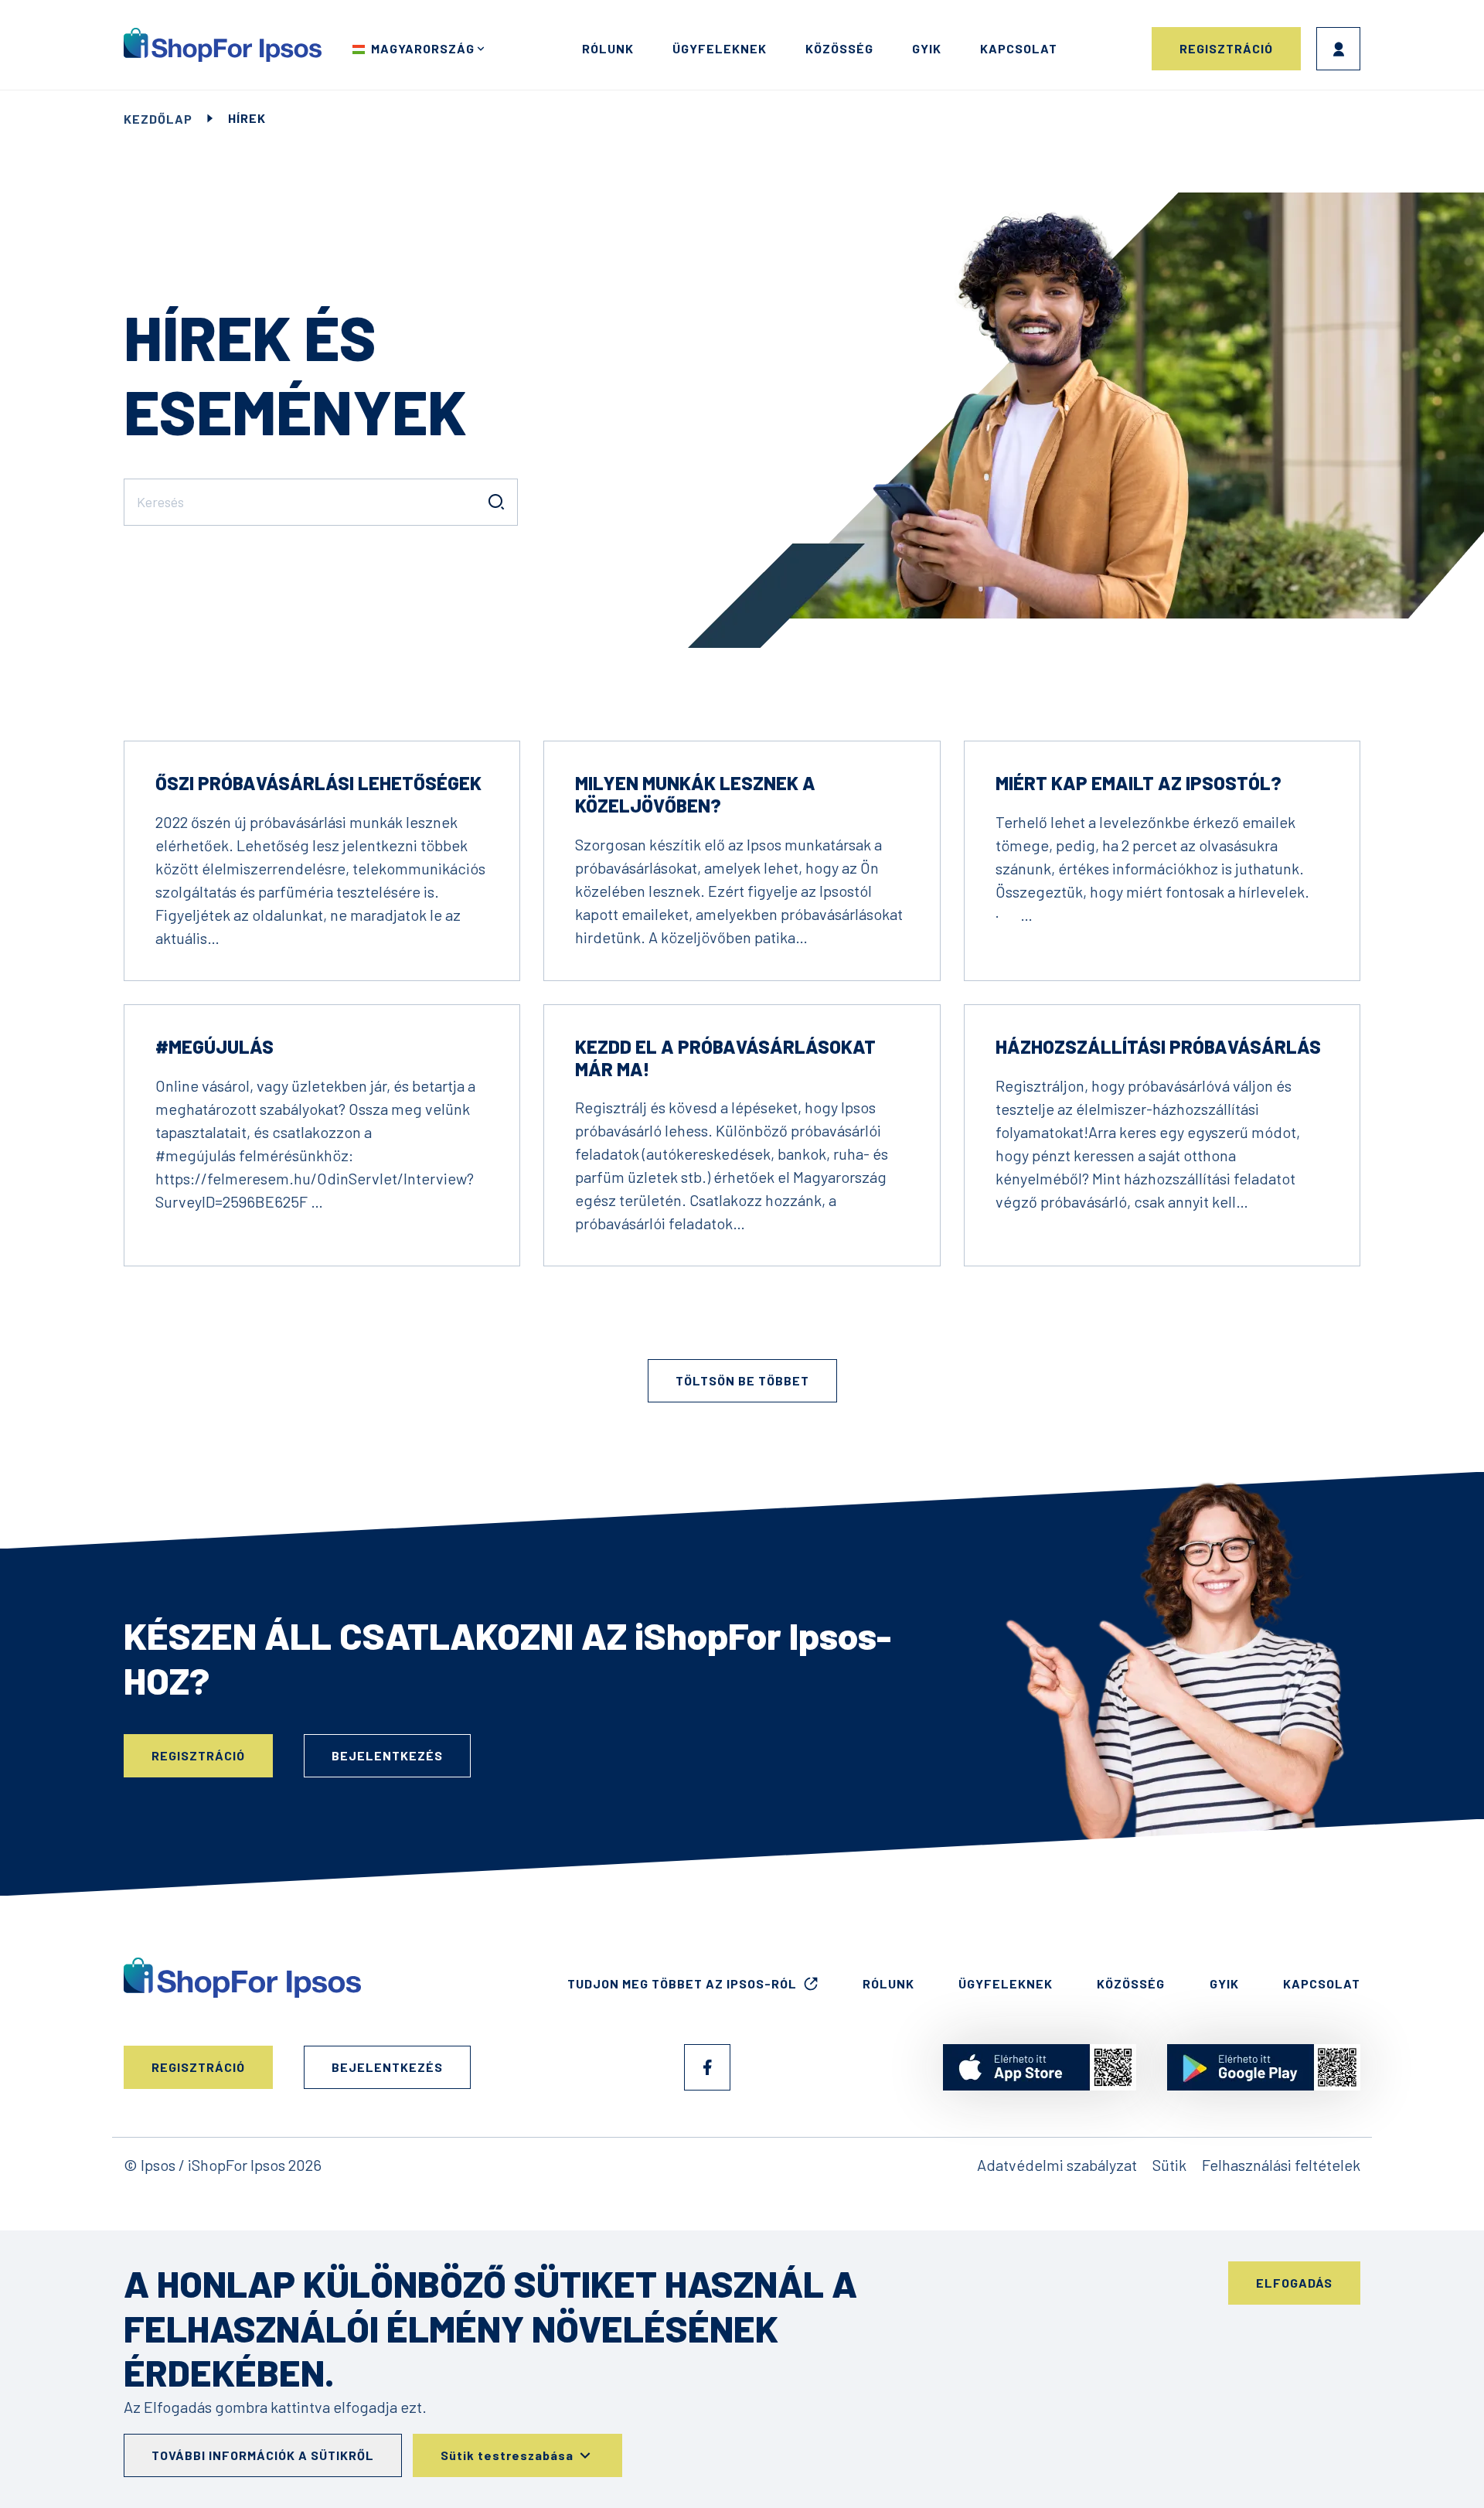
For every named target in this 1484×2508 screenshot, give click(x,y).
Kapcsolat (1019, 48)
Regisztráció (1226, 48)
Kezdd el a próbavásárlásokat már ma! (725, 1058)
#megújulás (214, 1046)
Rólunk (608, 48)
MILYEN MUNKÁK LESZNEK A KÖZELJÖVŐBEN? (695, 794)
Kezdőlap (158, 119)
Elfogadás (1294, 2283)
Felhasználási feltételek (1281, 2165)
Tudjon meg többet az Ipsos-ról (682, 1983)
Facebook (707, 2067)
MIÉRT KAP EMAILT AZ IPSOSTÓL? (1139, 783)
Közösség (839, 48)
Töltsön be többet (742, 1380)
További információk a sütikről (263, 2455)
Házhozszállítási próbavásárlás (1158, 1046)
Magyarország (423, 48)
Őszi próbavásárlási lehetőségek (318, 783)
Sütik (1169, 2165)
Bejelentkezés (1338, 49)
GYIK (927, 48)
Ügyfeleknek (720, 48)
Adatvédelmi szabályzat (1057, 2165)
